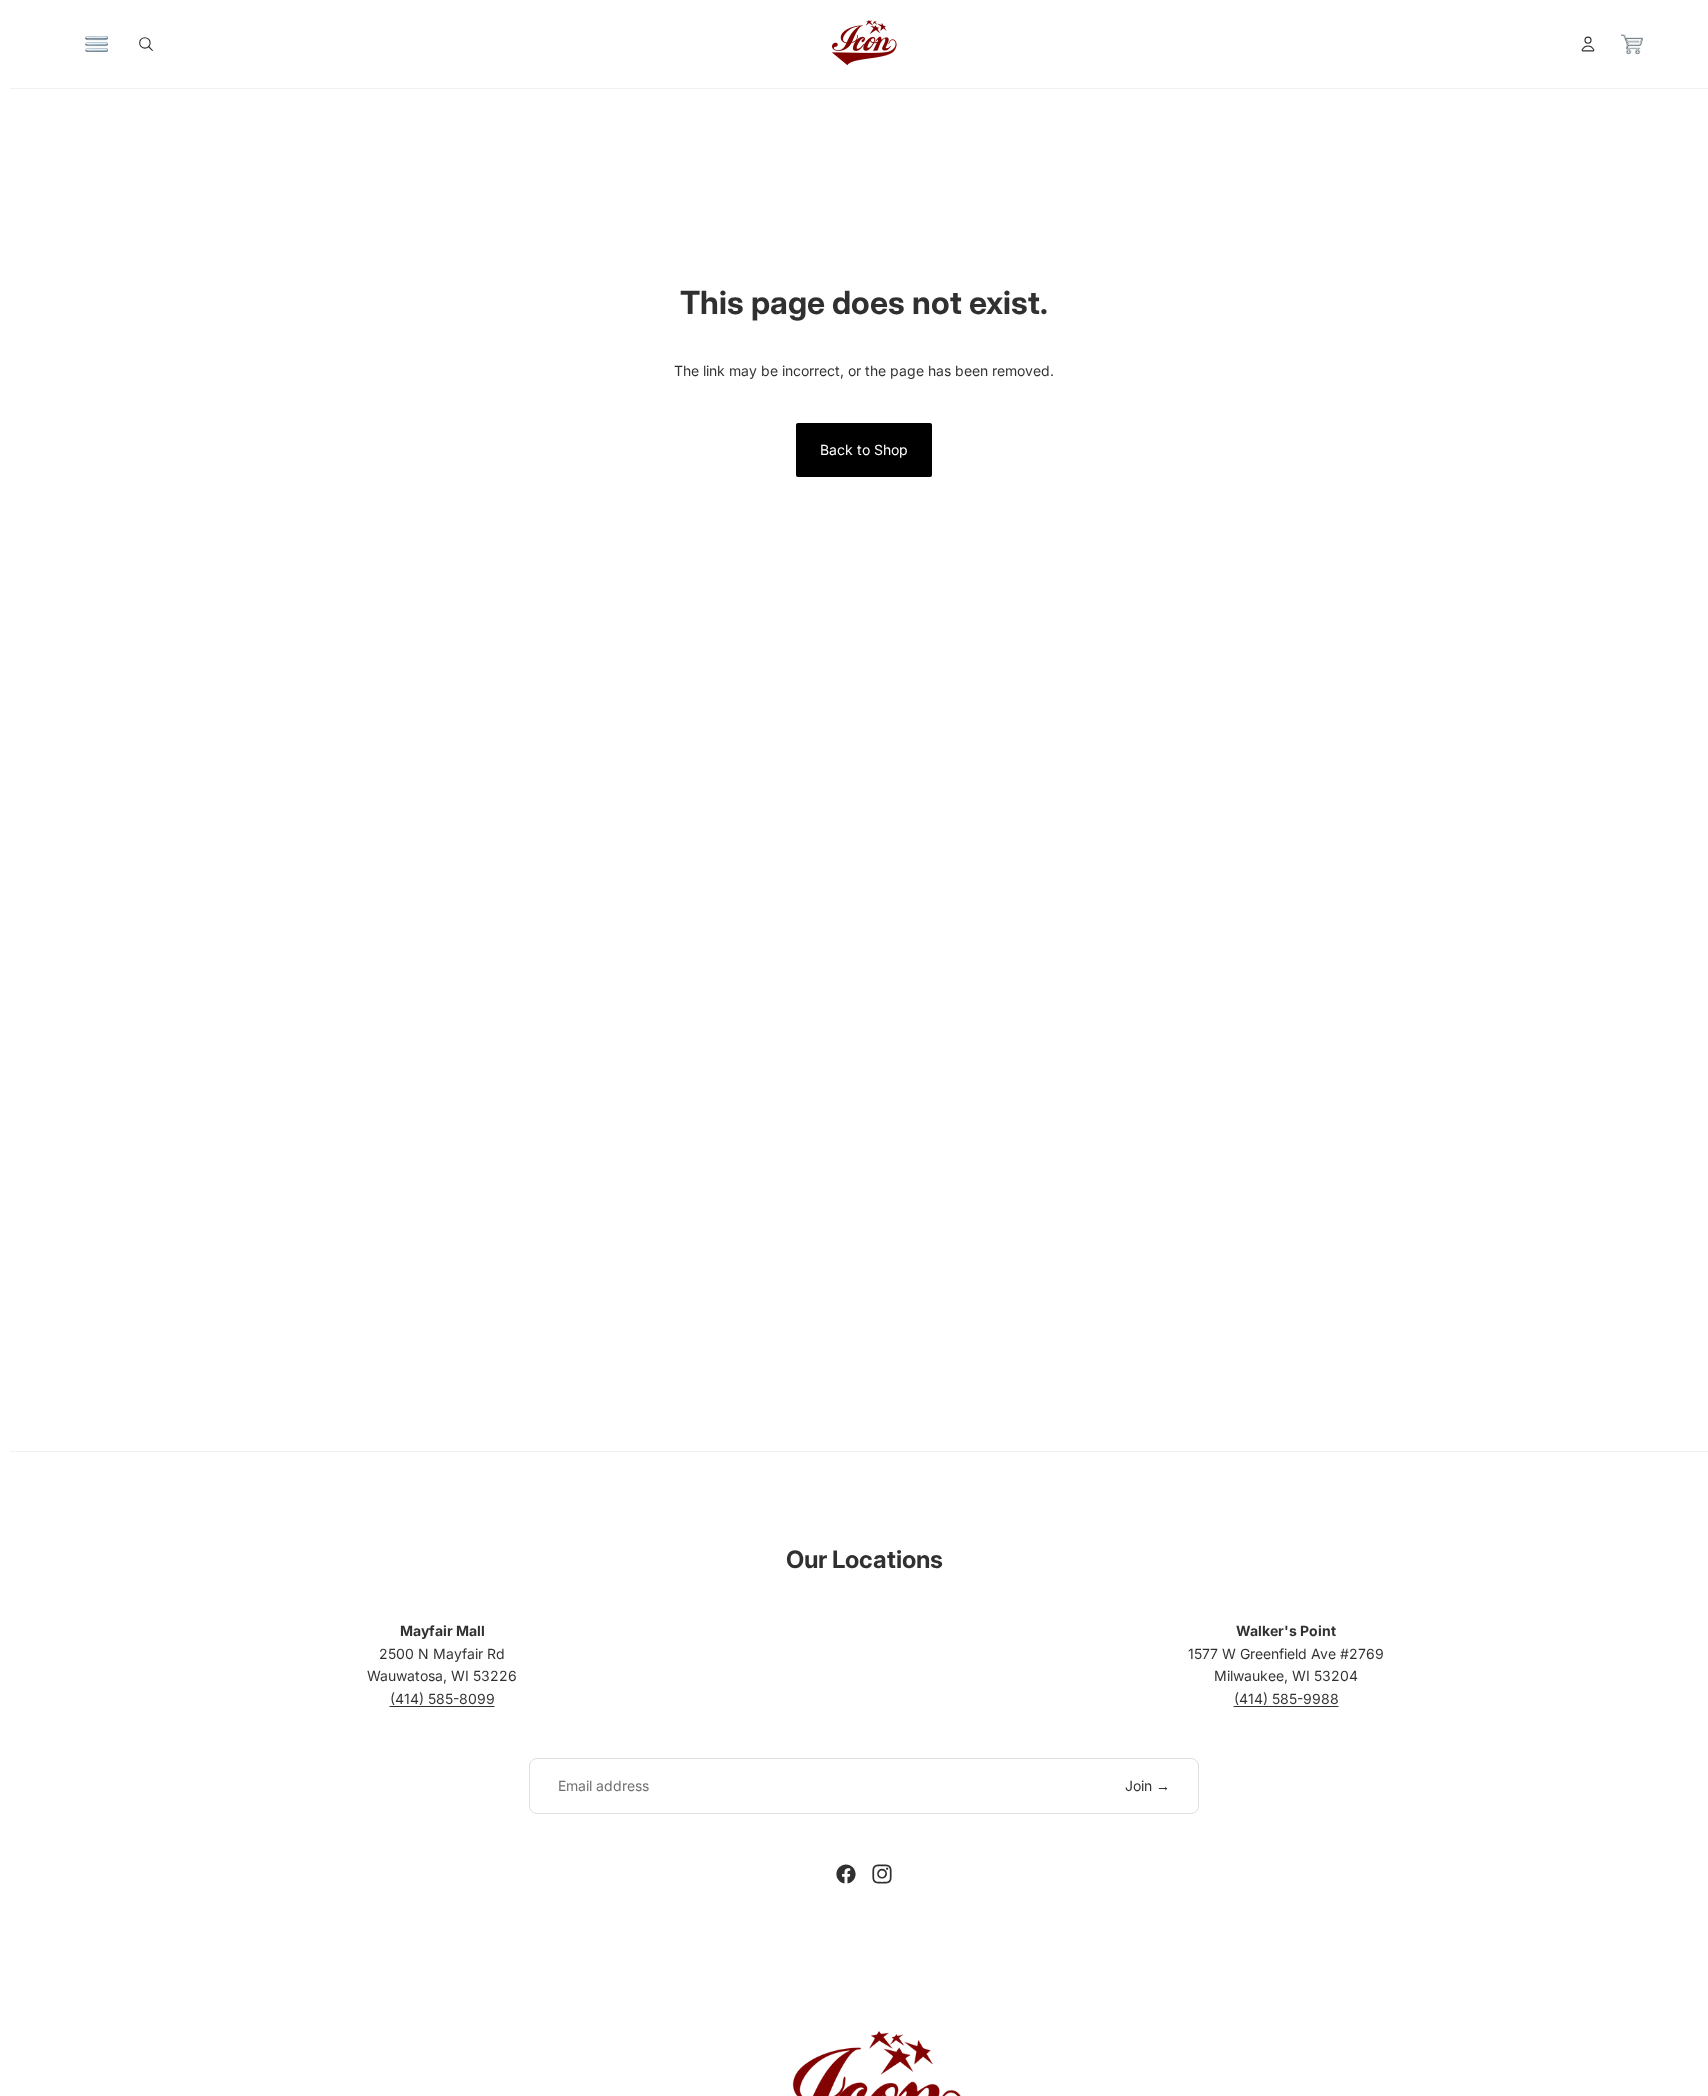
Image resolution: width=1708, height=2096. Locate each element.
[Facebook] (846, 1874)
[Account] (1588, 44)
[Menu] (97, 44)
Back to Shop (864, 449)
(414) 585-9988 (1286, 1698)
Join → (1147, 1785)
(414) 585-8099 (442, 1698)
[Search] (146, 44)
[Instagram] (882, 1874)
